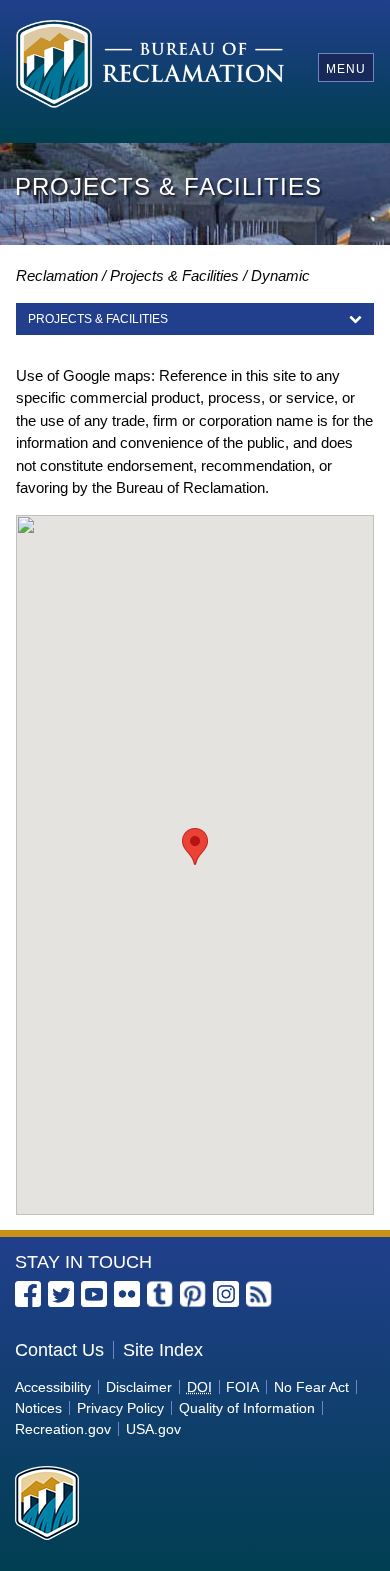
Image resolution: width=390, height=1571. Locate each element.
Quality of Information (247, 1408)
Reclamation (57, 275)
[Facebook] (28, 1294)
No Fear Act (311, 1387)
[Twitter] (61, 1294)
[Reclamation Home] (150, 67)
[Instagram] (226, 1294)
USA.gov (153, 1429)
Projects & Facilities (174, 275)
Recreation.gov (63, 1429)
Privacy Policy (120, 1408)
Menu (346, 69)
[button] (195, 846)
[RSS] (259, 1294)
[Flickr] (127, 1294)
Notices (38, 1408)
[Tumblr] (160, 1294)
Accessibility (53, 1387)
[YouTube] (94, 1294)
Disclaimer (139, 1387)
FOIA (242, 1387)
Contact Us (59, 1350)
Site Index (163, 1350)
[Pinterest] (193, 1294)
